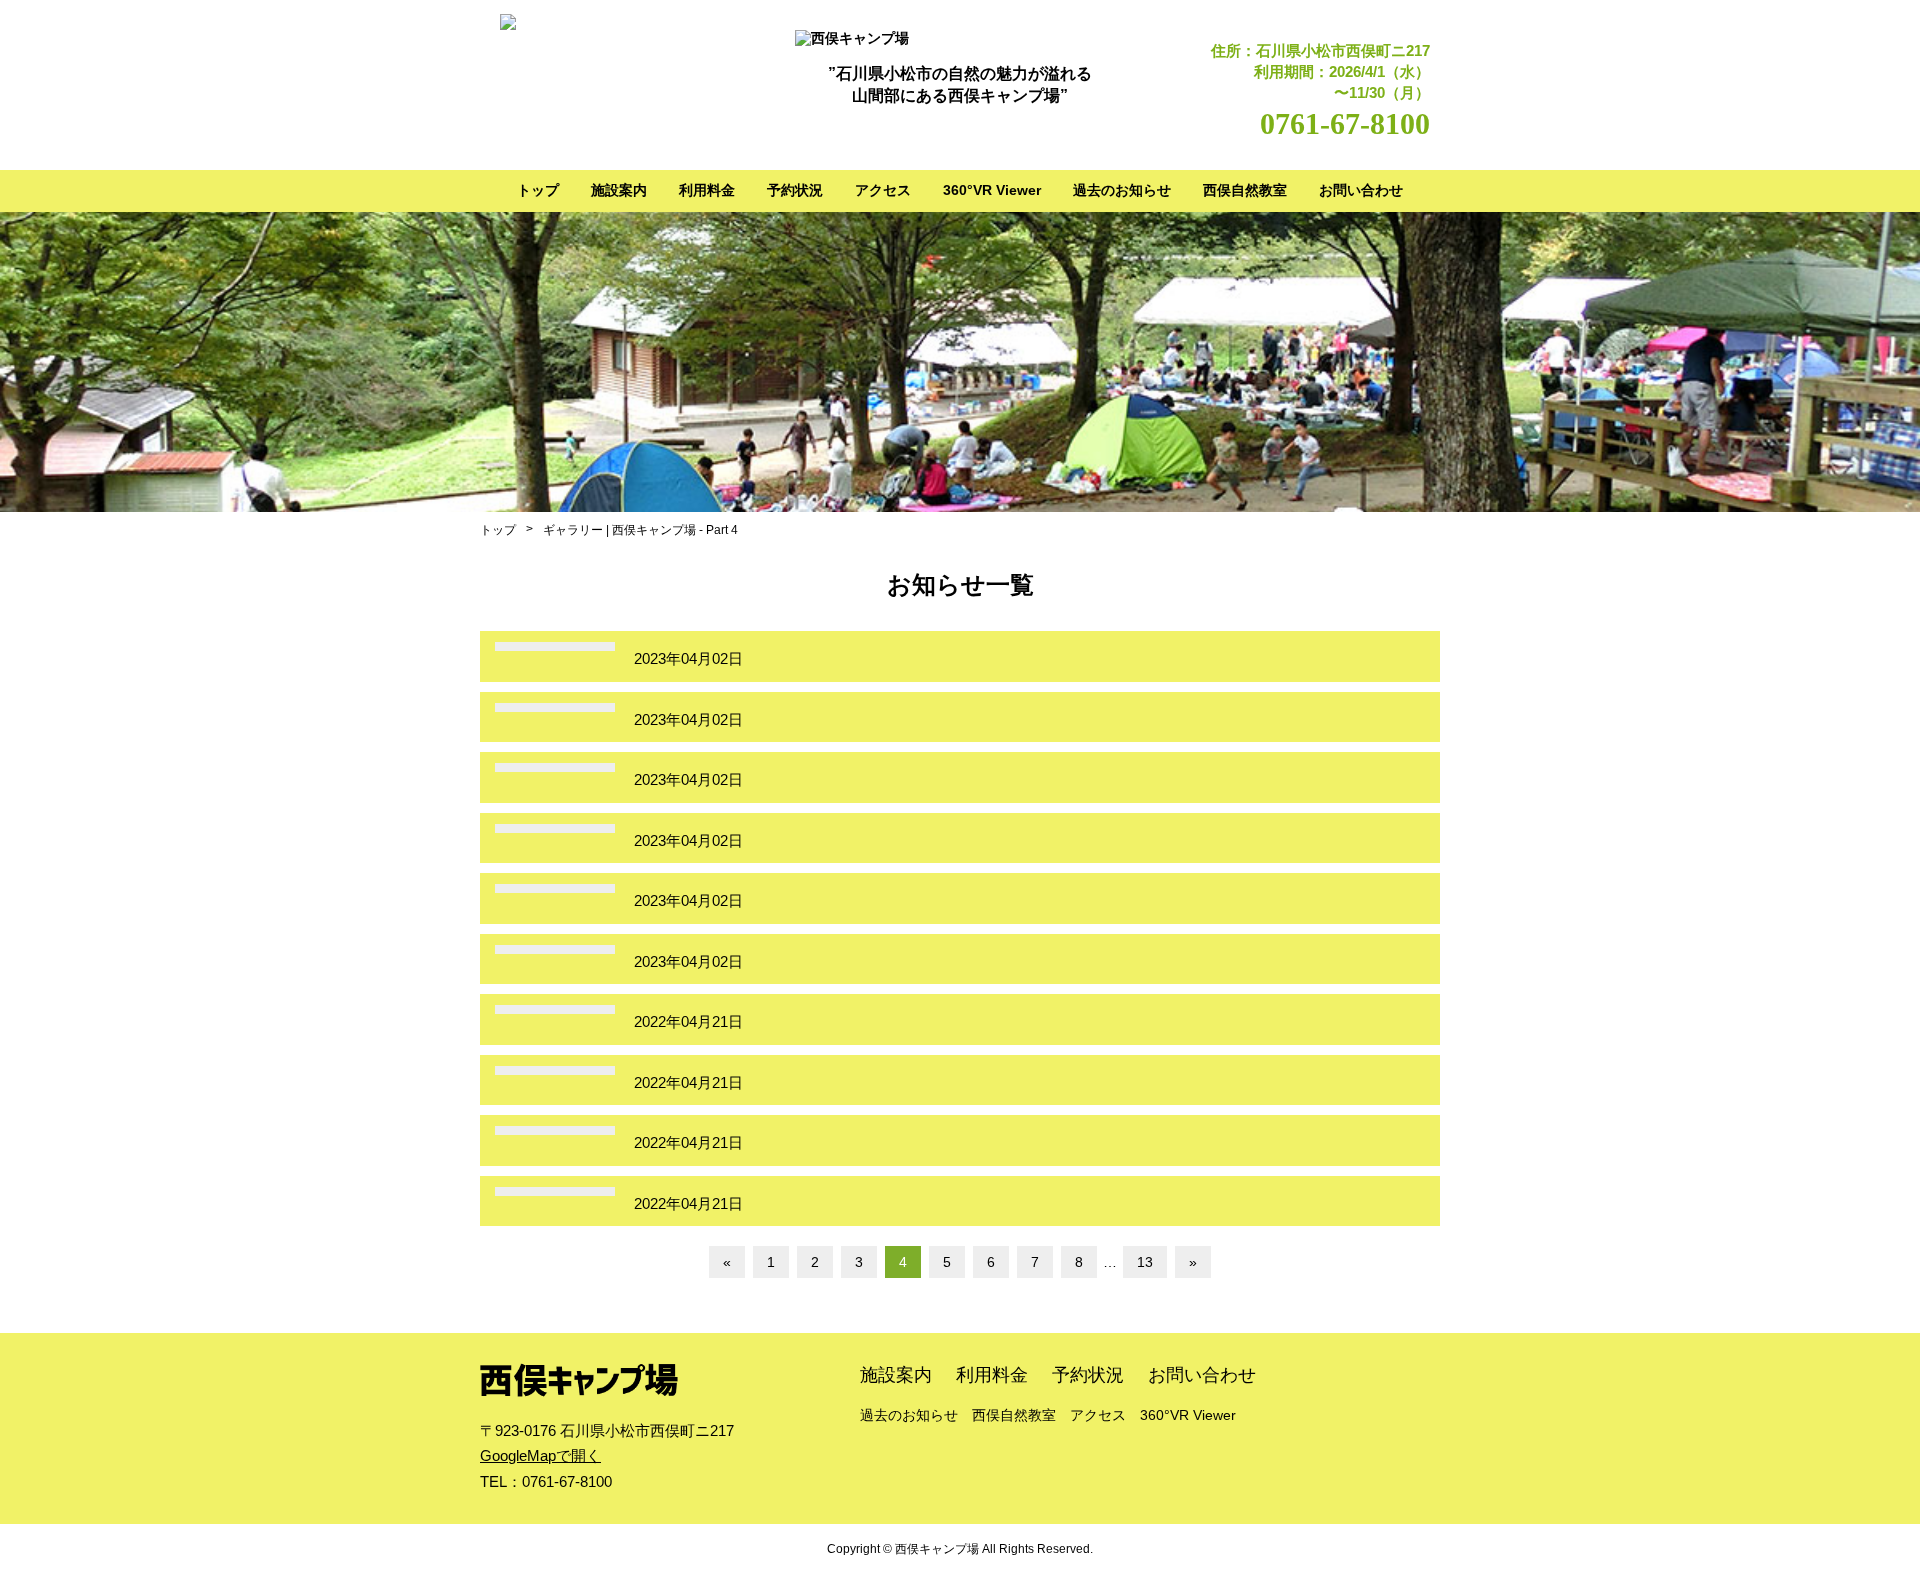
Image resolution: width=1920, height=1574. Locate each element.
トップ (538, 190)
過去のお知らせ (1122, 190)
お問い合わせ (1361, 190)
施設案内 (619, 190)
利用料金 (707, 190)
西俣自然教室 (1245, 190)
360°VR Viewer (992, 190)
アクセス (883, 190)
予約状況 (795, 190)
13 (1145, 1262)
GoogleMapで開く (540, 1455)
